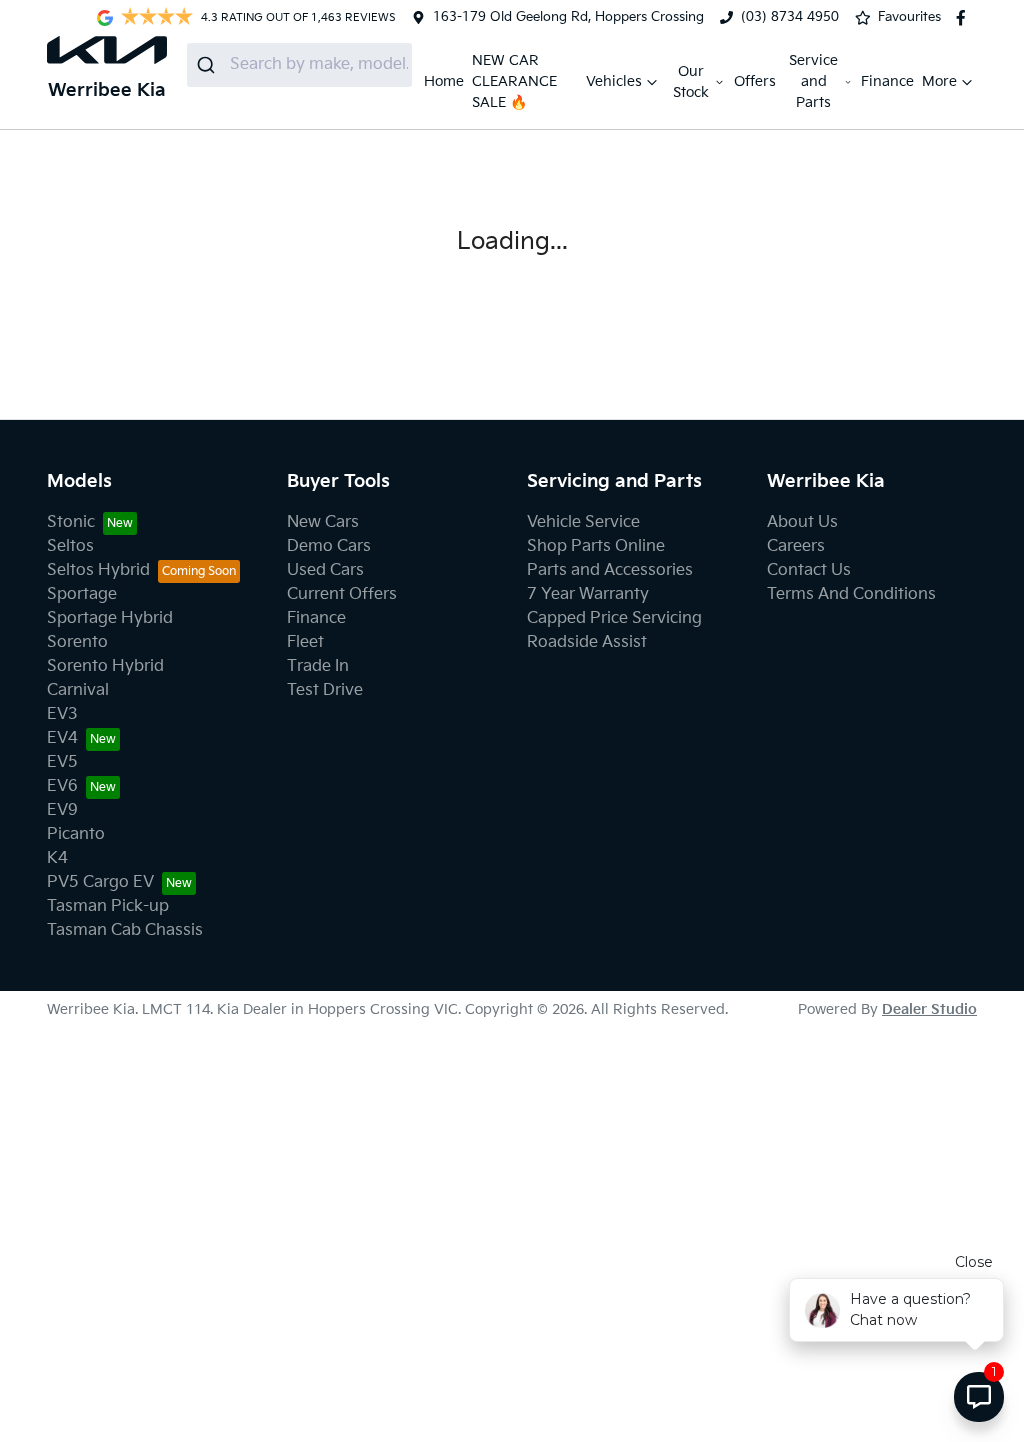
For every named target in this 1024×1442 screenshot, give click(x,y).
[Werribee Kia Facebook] (965, 18)
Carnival (78, 690)
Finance (887, 81)
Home (444, 81)
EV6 (62, 786)
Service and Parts (813, 81)
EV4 (62, 738)
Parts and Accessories (610, 570)
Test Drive (325, 690)
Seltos (70, 546)
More (939, 81)
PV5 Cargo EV (100, 882)
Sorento (77, 642)
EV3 (62, 714)
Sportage (82, 594)
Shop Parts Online (596, 546)
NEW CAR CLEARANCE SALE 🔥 (514, 81)
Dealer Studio (929, 1009)
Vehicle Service (583, 522)
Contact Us (809, 570)
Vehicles (614, 81)
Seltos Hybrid (98, 570)
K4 (57, 858)
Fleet (305, 642)
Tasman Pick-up (108, 906)
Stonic (71, 522)
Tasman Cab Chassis (125, 930)
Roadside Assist (587, 642)
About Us (802, 522)
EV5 (62, 762)
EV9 (62, 810)
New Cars (323, 522)
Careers (796, 546)
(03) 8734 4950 (790, 17)
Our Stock (691, 82)
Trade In (318, 666)
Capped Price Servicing (614, 618)
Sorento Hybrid (105, 666)
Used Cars (325, 570)
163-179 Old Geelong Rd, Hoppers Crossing (568, 17)
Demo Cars (329, 546)
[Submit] (208, 65)
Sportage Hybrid (110, 618)
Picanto (76, 834)
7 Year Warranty (588, 594)
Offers (755, 81)
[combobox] (299, 65)
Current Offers (342, 594)
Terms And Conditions (851, 594)
